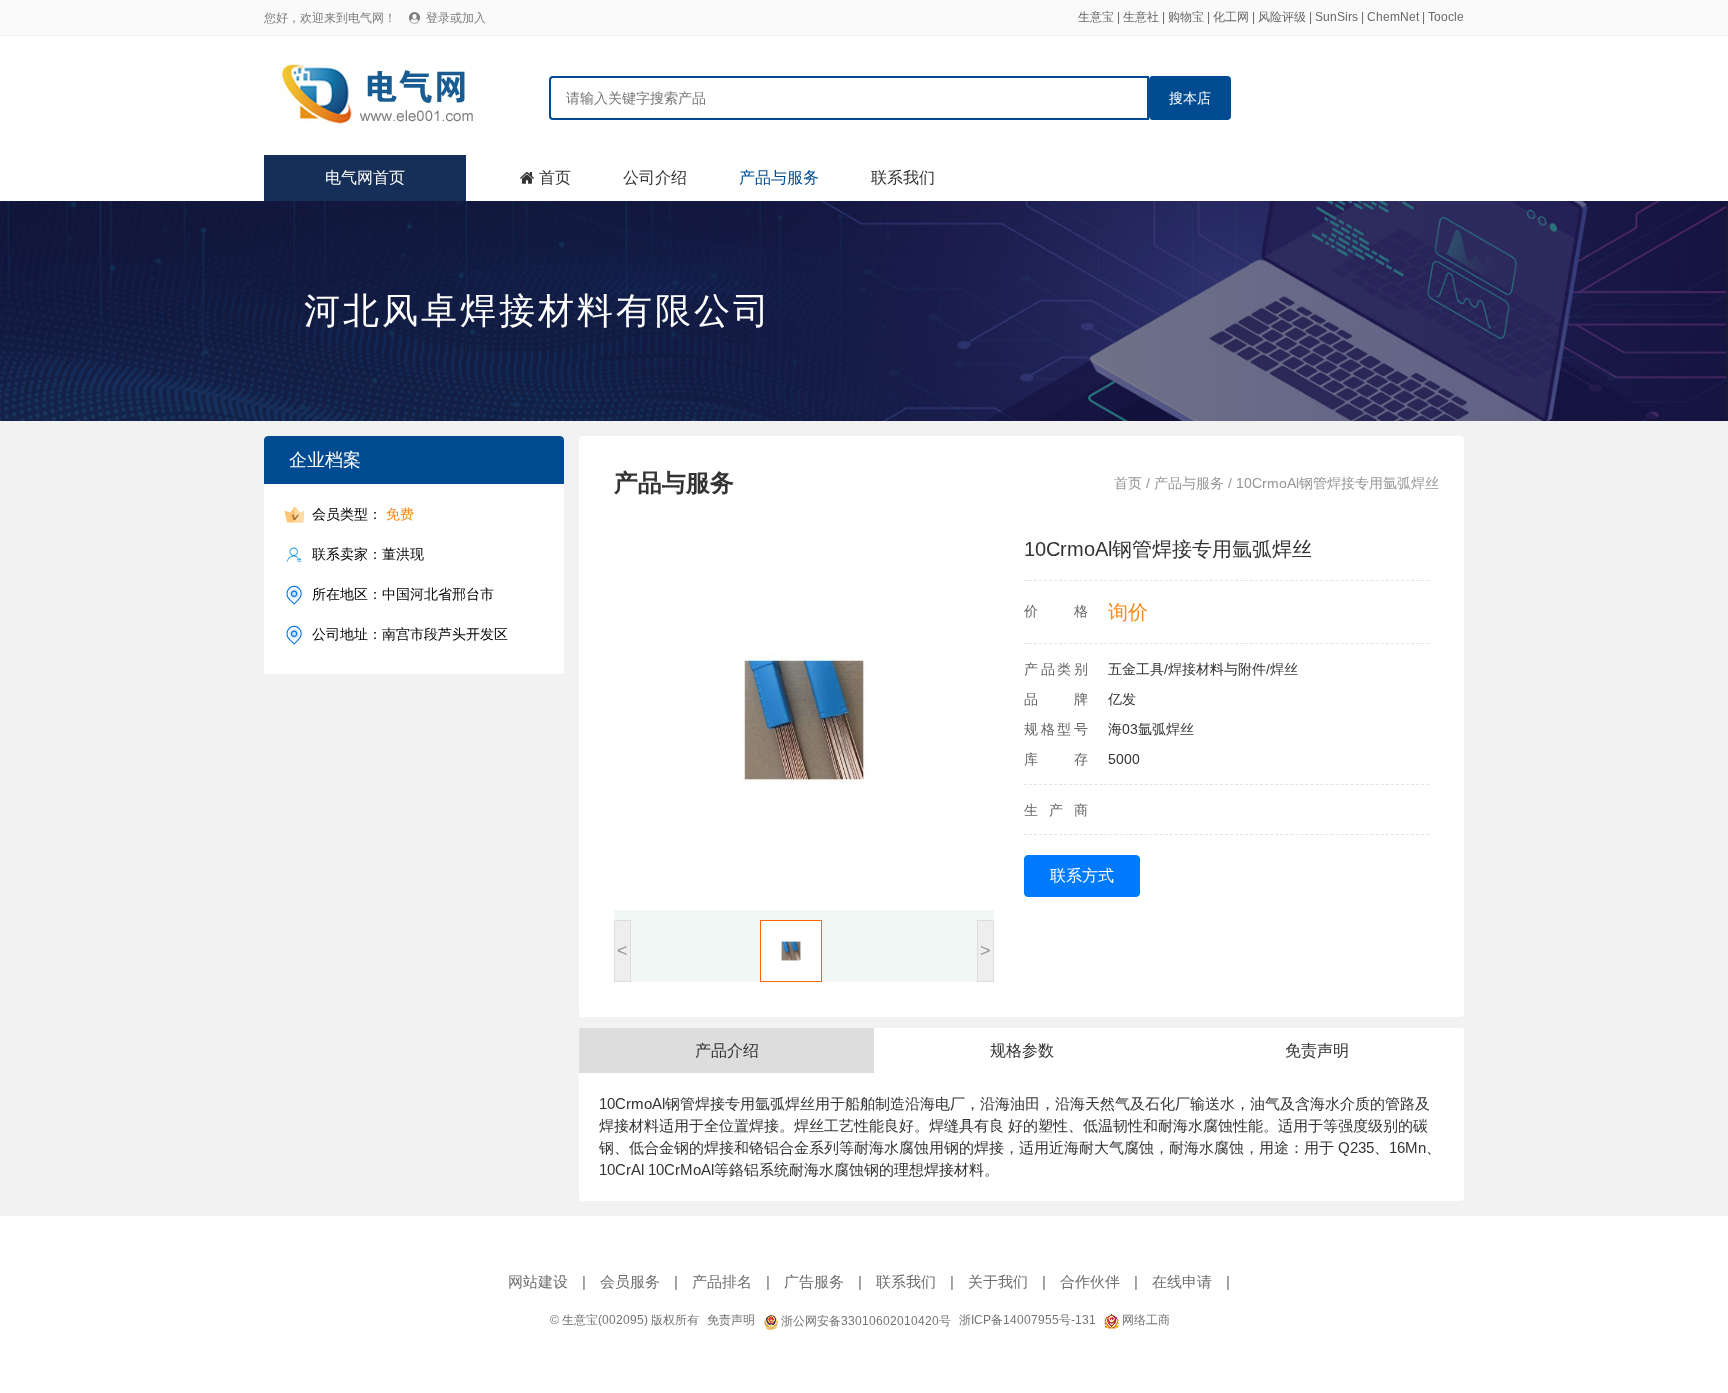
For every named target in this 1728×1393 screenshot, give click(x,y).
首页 (555, 177)
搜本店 (1190, 98)
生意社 (1141, 17)
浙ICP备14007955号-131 (1027, 1320)
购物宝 (1186, 17)
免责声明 (731, 1320)
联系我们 (903, 177)
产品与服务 (779, 177)
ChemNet (1393, 17)
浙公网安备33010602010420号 (864, 1321)
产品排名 (722, 1281)
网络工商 (1144, 1320)
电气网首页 (365, 177)
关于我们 (998, 1281)
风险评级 (1282, 17)
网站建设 (538, 1281)
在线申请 (1182, 1281)
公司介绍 (655, 177)
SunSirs (1336, 17)
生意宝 (1096, 17)
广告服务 (814, 1281)
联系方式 (1082, 875)
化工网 (1231, 17)
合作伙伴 (1090, 1281)
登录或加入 (456, 18)
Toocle (1446, 17)
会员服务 (630, 1281)
